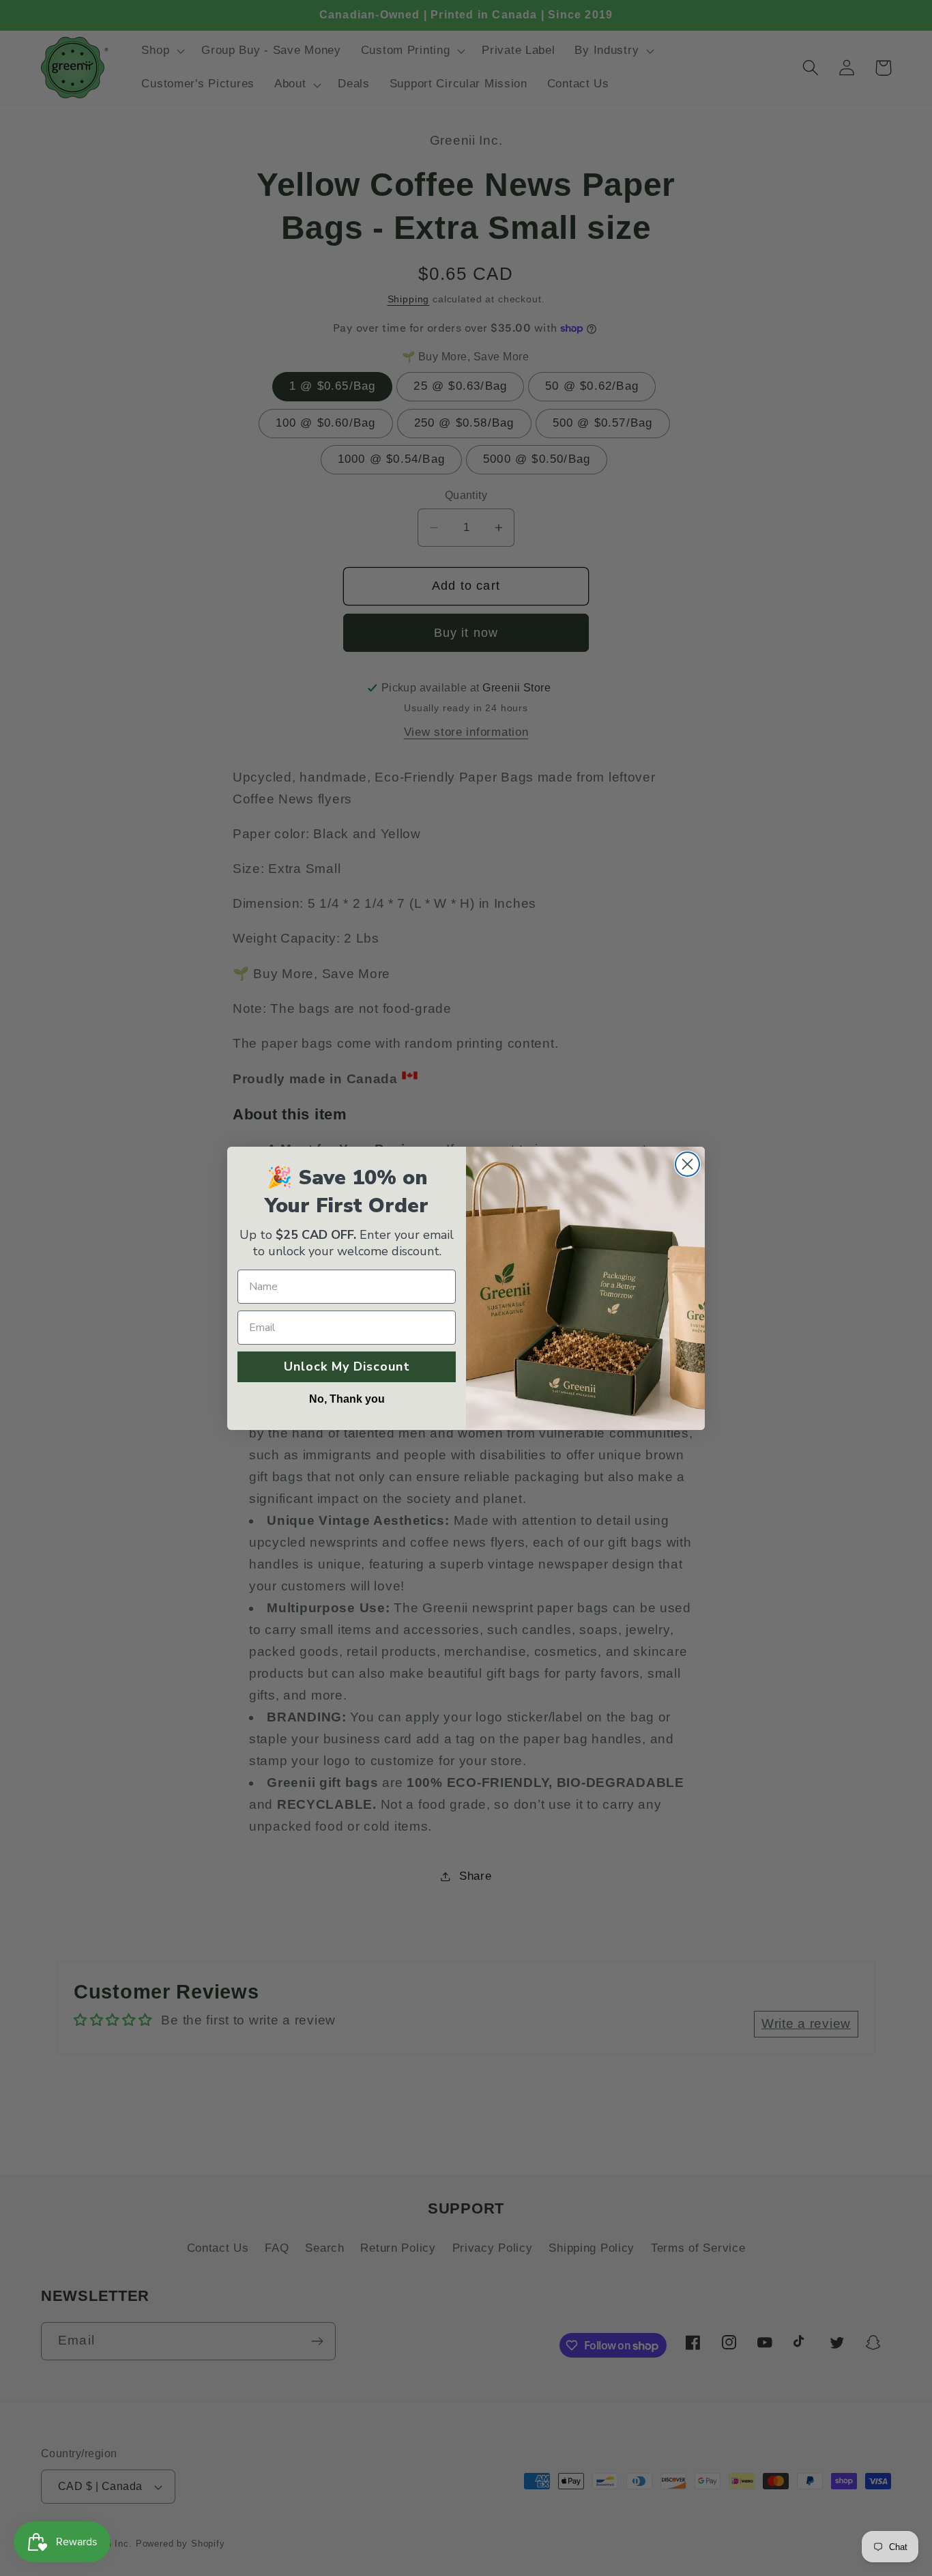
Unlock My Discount (347, 1366)
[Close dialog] (687, 1164)
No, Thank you (347, 1399)
